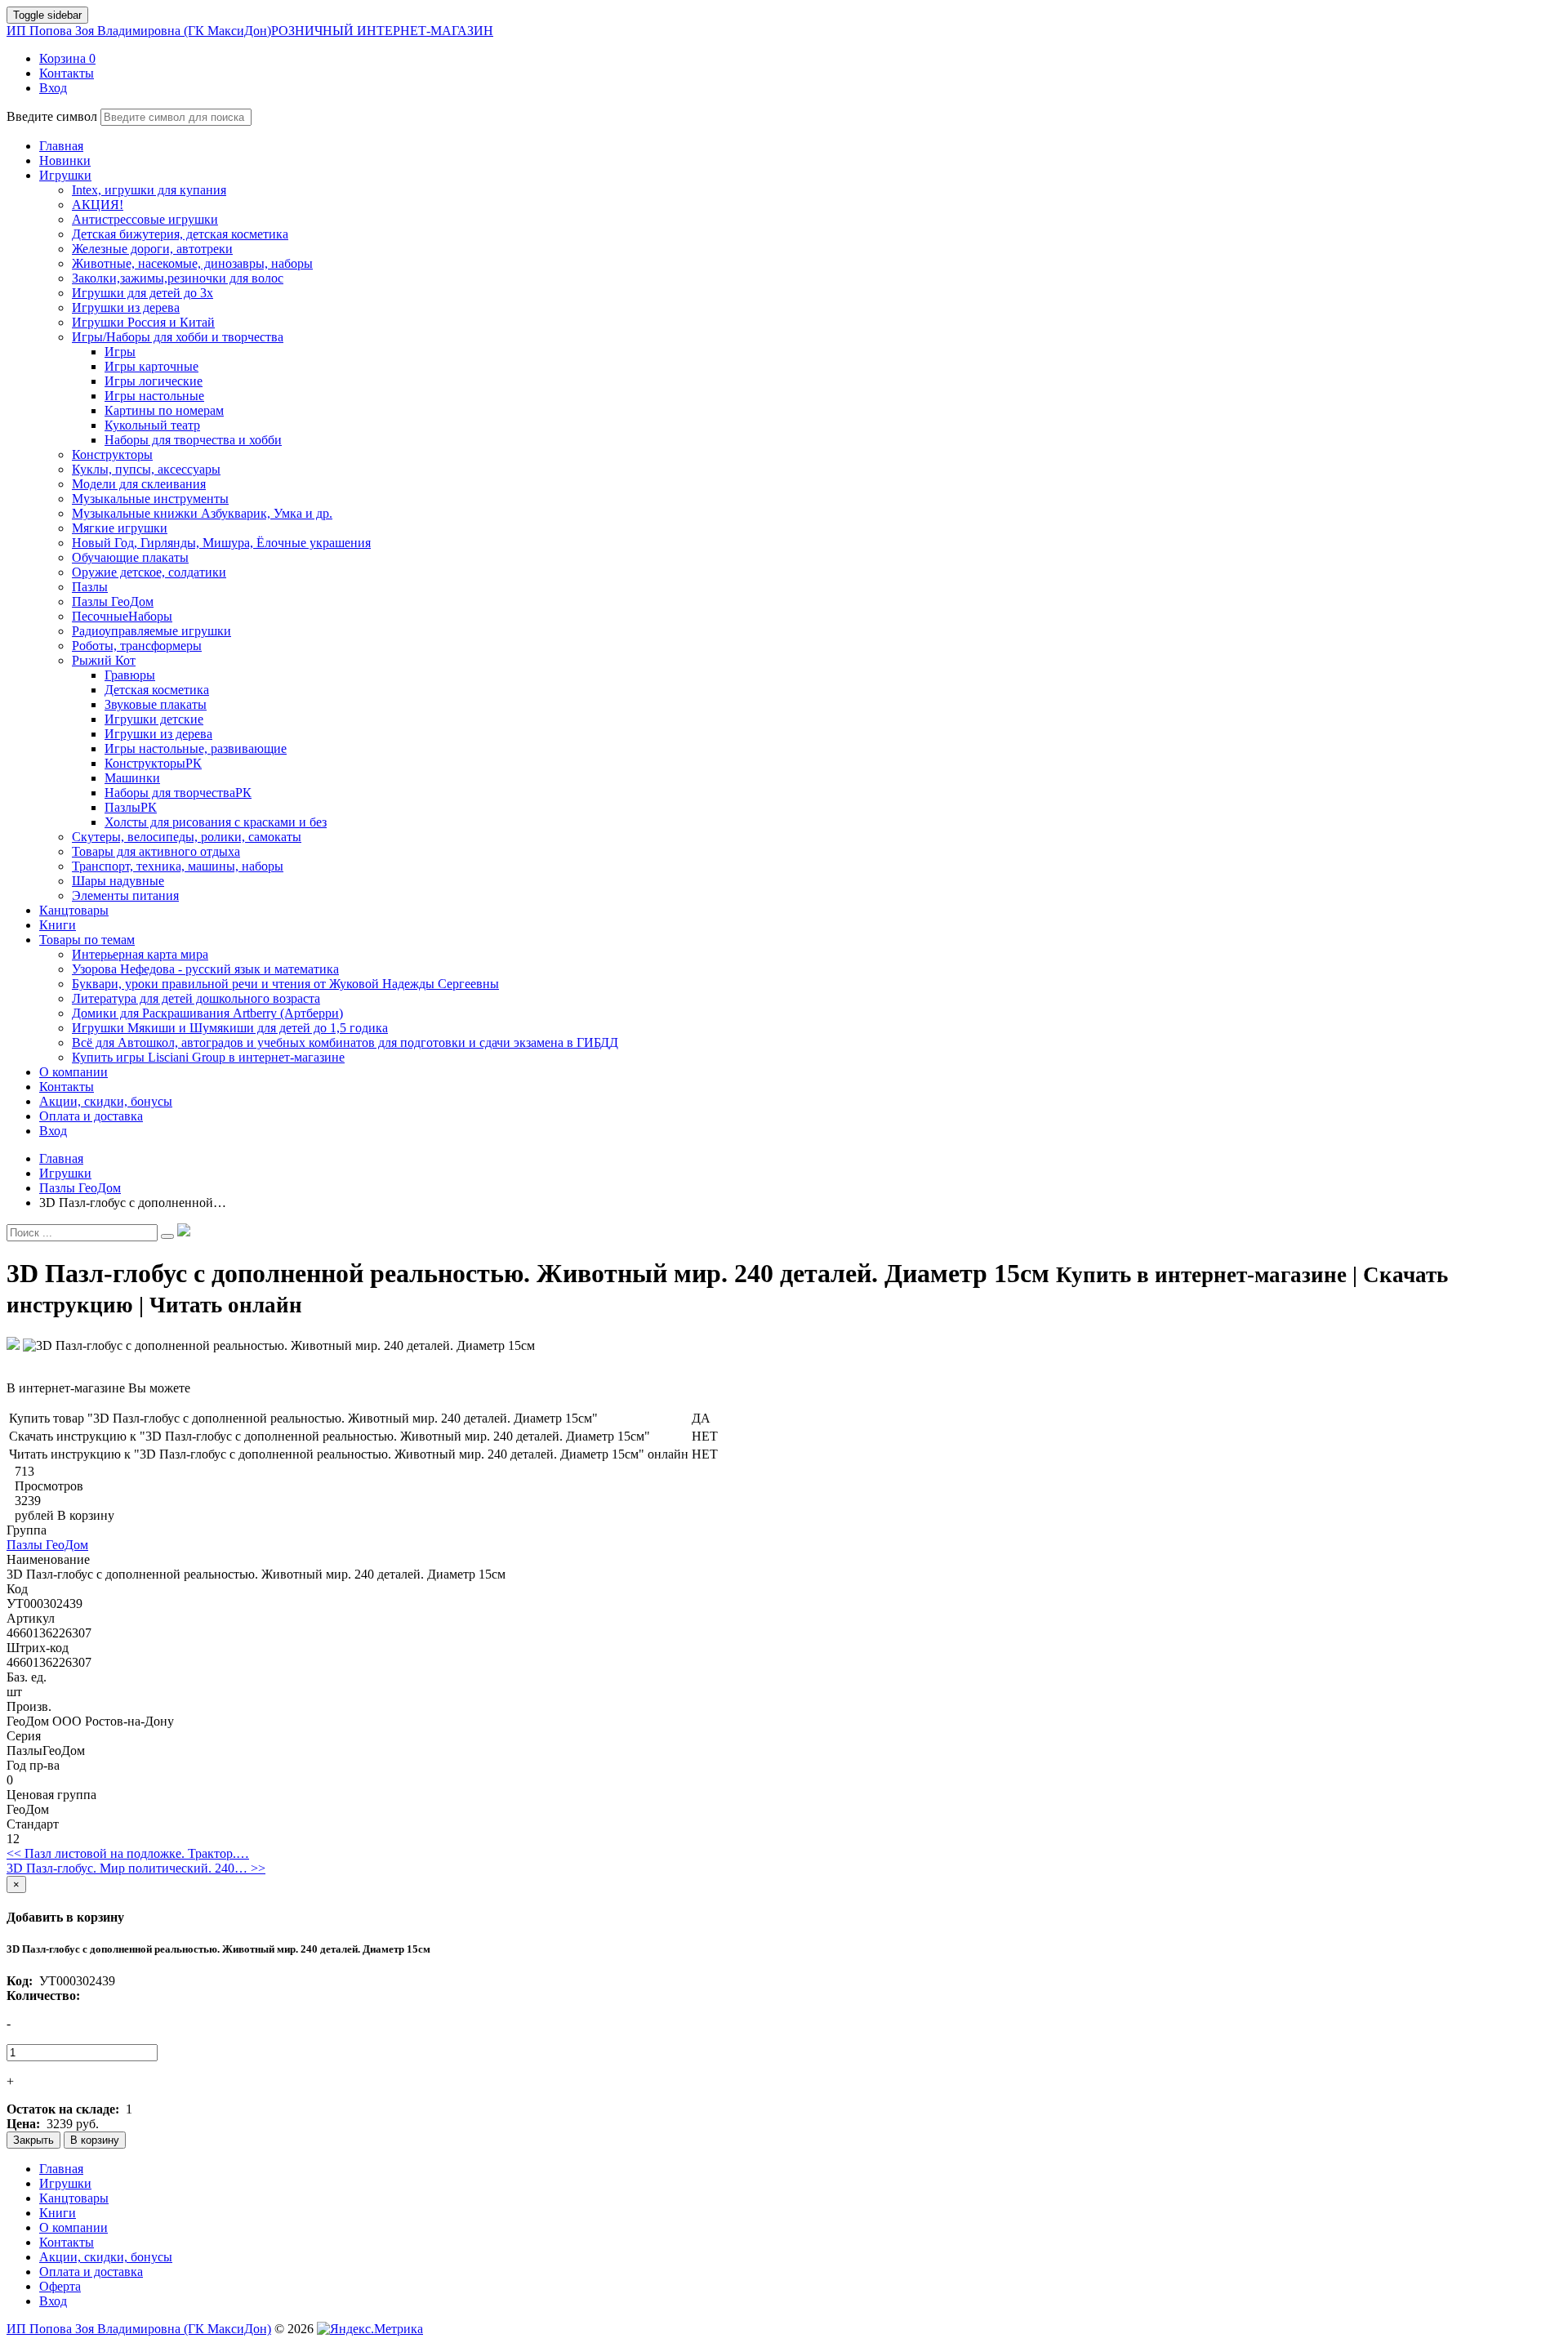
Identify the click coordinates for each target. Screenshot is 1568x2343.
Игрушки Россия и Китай (143, 322)
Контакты (67, 2242)
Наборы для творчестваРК (178, 793)
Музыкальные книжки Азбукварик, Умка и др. (202, 513)
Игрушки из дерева (126, 307)
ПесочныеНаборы (122, 616)
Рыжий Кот (104, 660)
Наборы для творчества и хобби (193, 440)
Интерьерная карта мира (140, 954)
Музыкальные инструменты (150, 499)
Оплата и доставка (91, 2272)
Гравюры (130, 675)
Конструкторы (112, 454)
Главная (61, 2169)
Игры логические (154, 381)
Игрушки (65, 2183)
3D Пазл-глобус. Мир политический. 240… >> (136, 1868)
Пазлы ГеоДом (113, 601)
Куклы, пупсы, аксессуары (146, 469)
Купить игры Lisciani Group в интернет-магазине (208, 1057)
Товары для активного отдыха (156, 851)
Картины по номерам (164, 410)
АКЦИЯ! (98, 205)
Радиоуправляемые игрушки (151, 631)
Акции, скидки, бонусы (106, 2257)
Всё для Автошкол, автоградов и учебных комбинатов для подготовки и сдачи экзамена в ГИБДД (345, 1042)
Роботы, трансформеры (137, 646)
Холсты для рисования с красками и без (216, 822)
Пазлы (90, 587)
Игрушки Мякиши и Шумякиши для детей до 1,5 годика (230, 1028)
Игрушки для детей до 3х (143, 293)
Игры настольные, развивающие (196, 748)
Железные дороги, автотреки (152, 249)
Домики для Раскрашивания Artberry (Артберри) (207, 1013)
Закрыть (33, 2140)
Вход (53, 2301)
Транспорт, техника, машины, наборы (178, 866)
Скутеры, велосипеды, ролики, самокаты (187, 837)
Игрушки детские (154, 719)
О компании (73, 2227)
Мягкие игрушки (120, 528)
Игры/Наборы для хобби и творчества (178, 337)
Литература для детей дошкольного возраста (196, 998)
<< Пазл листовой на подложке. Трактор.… (128, 1853)
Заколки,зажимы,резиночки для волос (178, 278)
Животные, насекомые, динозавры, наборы (192, 263)
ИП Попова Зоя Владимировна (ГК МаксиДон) (250, 31)
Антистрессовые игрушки (145, 219)
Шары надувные (118, 881)
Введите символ (52, 116)
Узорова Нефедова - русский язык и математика (205, 969)
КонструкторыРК (153, 763)
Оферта (60, 2286)
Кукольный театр (152, 425)
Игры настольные (154, 396)
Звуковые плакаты (156, 704)
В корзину (95, 2140)
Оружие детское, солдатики (149, 572)
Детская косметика (157, 690)
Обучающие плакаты (130, 557)
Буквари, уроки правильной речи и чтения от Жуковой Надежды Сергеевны (285, 984)
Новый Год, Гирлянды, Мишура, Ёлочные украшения (221, 543)
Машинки (132, 778)
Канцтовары (74, 2198)
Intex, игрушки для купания (149, 190)
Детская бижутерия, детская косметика (180, 234)
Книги (58, 2213)
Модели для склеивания (139, 484)
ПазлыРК (131, 807)
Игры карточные (151, 366)
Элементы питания (125, 895)
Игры (120, 352)
